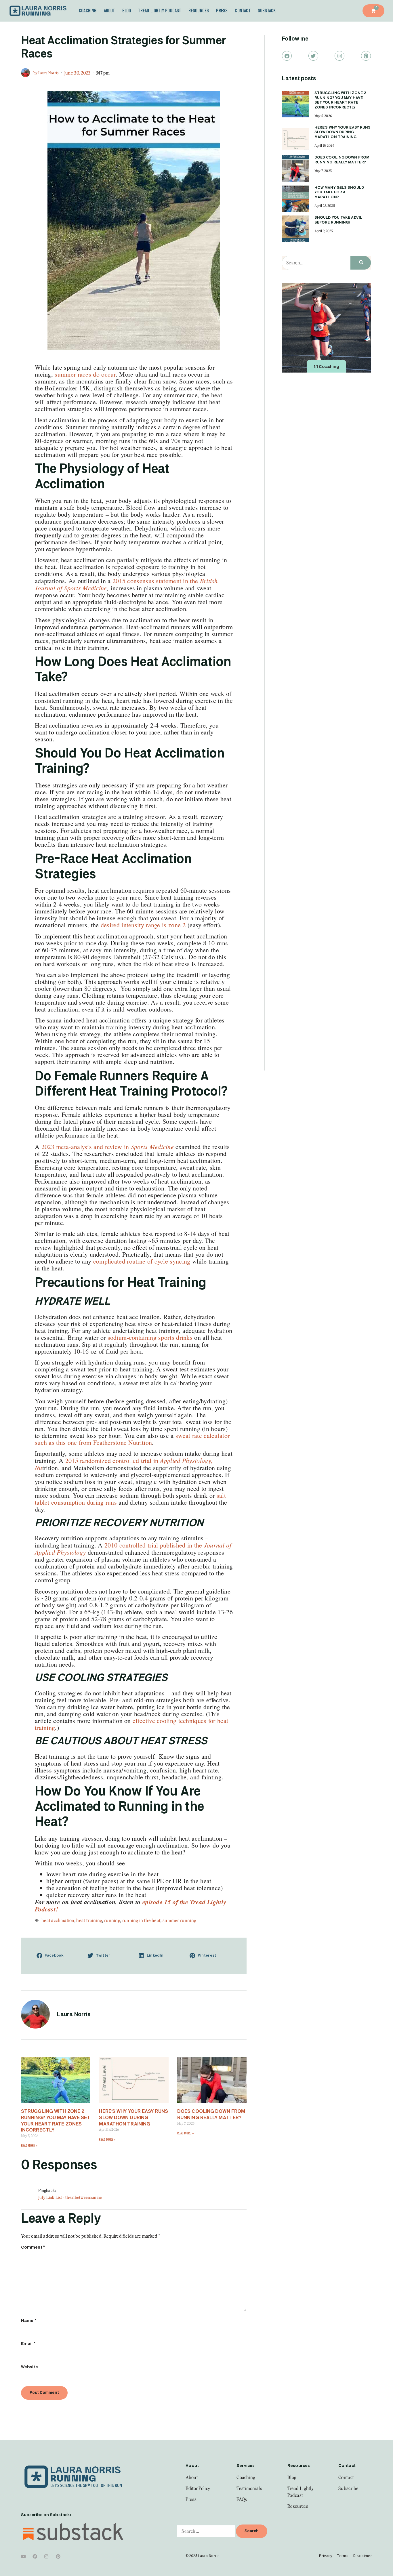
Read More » (29, 2146)
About (109, 11)
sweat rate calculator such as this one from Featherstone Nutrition (132, 1439)
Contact (243, 11)
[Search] (361, 263)
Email (28, 2344)
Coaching (88, 11)
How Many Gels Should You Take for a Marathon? (339, 193)
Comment (33, 2247)
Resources (199, 11)
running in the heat (142, 1920)
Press (222, 11)
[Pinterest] (366, 56)
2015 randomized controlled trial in (124, 1464)
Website (29, 2367)
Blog (127, 11)
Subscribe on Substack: (46, 2515)
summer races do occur (85, 374)
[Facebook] (287, 56)
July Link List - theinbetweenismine (70, 2197)
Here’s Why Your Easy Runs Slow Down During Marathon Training (133, 2118)
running (112, 1920)
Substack (267, 11)
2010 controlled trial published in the (133, 1549)
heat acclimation (58, 1920)
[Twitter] (313, 56)
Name (29, 2321)
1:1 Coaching (326, 367)
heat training (89, 1920)
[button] (57, 1956)
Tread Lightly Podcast (160, 11)
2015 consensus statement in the (126, 584)
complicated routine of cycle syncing (142, 1261)
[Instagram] (339, 56)
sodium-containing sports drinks (150, 1337)
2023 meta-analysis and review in (108, 1147)
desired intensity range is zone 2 (143, 925)
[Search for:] (206, 2531)
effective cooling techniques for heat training (131, 1724)
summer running (179, 1920)
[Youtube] (23, 2556)
